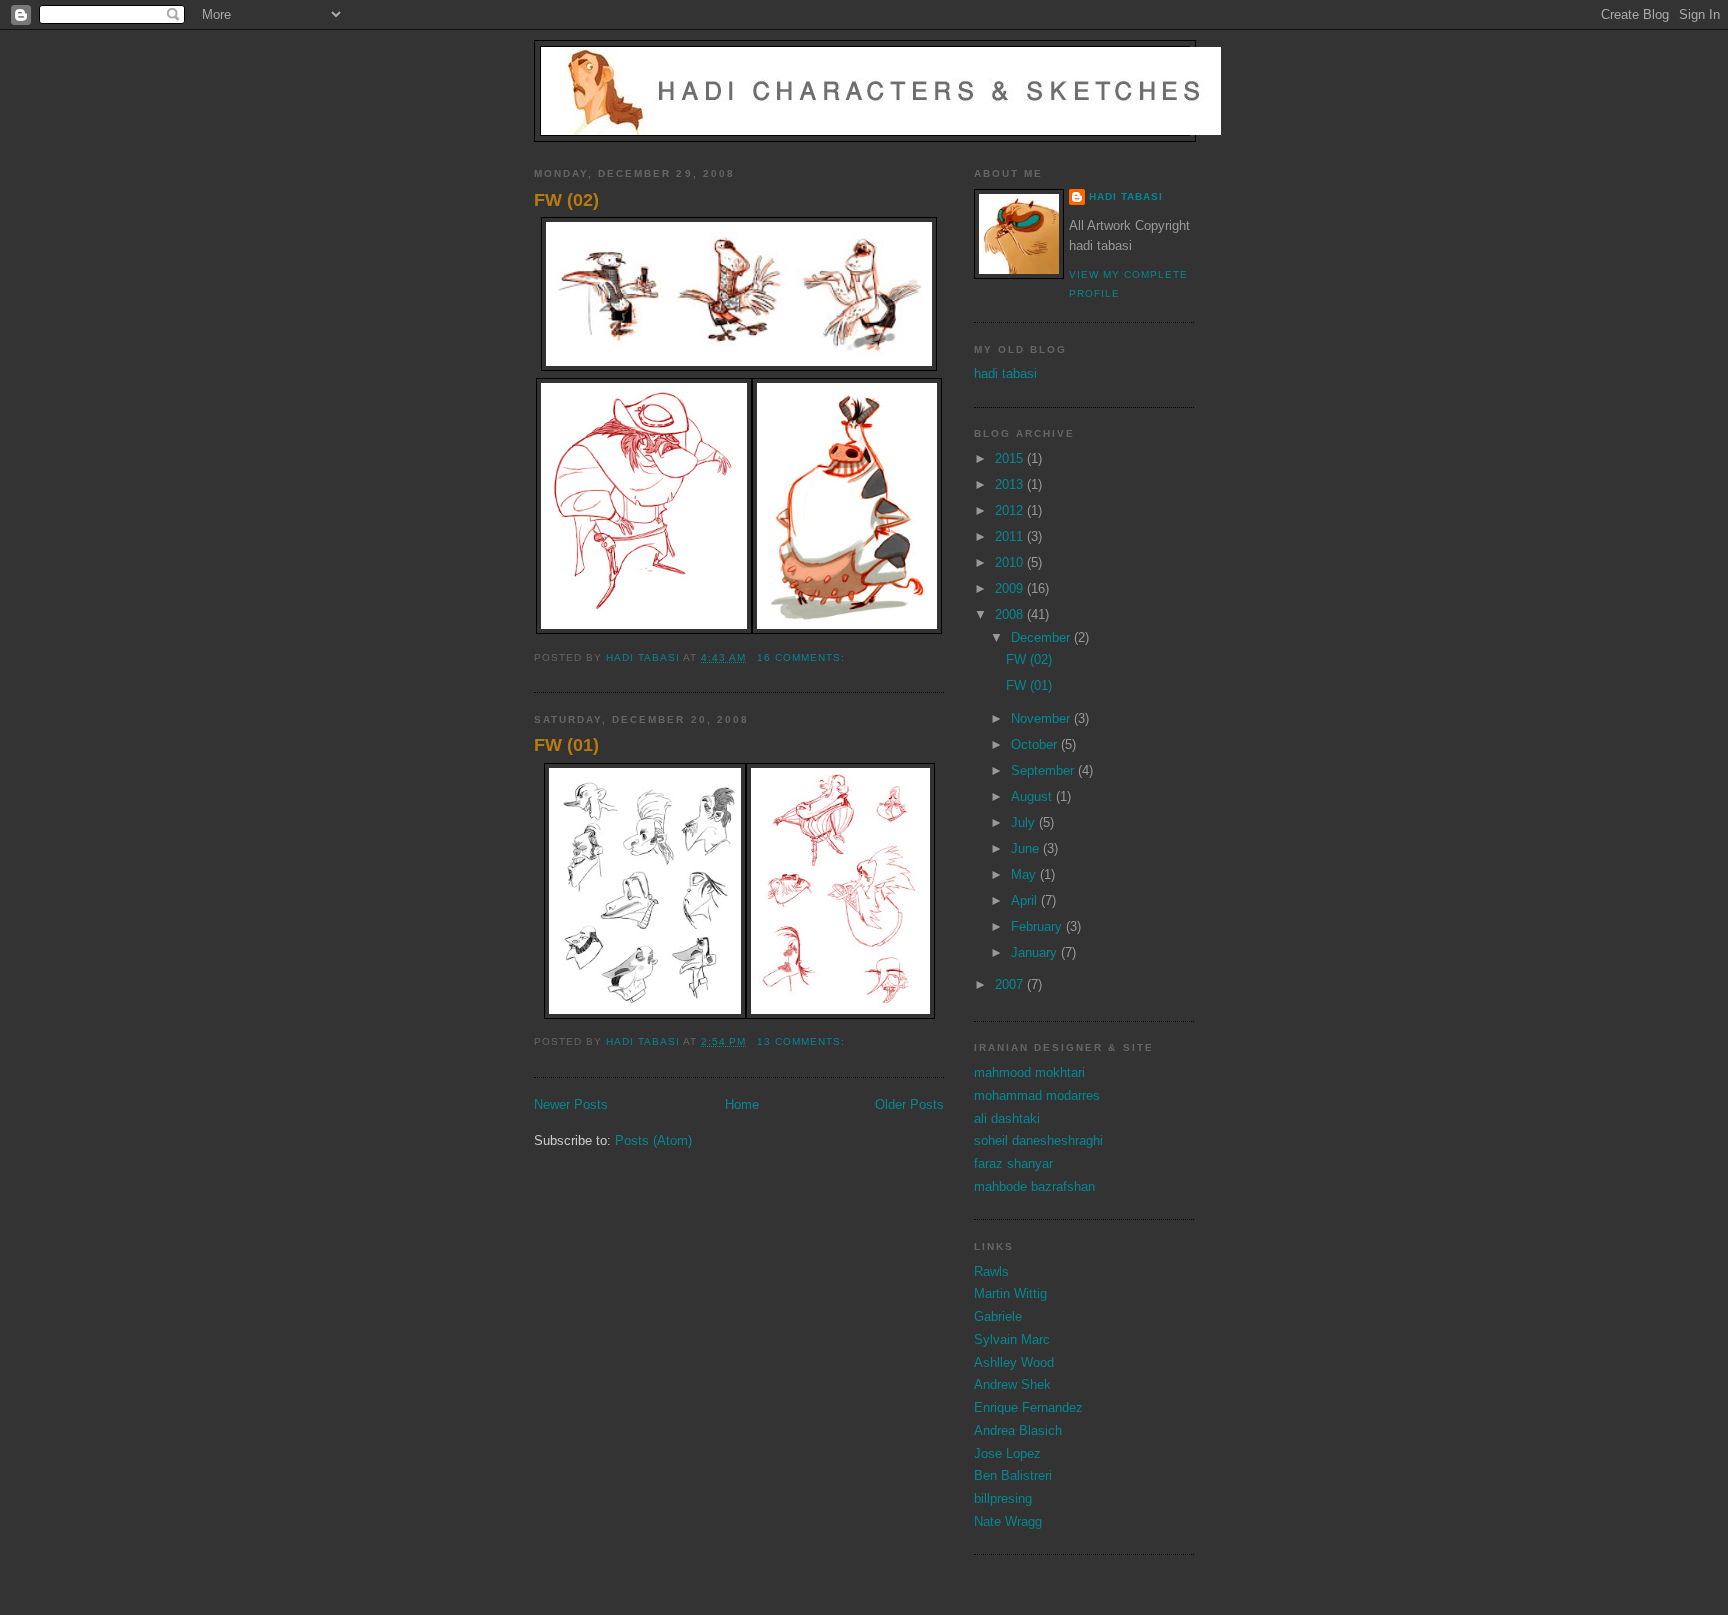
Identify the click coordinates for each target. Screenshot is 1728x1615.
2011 (1011, 536)
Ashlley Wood (1014, 1362)
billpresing (1003, 1498)
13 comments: (803, 1041)
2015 (1011, 458)
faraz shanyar (1013, 1163)
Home (742, 1104)
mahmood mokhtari (1029, 1072)
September (1044, 770)
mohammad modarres (1037, 1095)
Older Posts (909, 1104)
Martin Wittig (1010, 1293)
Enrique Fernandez (1028, 1407)
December (1042, 637)
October (1036, 744)
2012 (1011, 510)
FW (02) (566, 200)
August (1033, 796)
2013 (1011, 484)
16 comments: (803, 657)
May (1025, 874)
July (1025, 822)
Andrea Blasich (1018, 1430)
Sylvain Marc (1012, 1339)
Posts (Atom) (653, 1140)
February (1038, 926)
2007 (1011, 984)
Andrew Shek (1012, 1384)
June (1027, 848)
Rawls (991, 1271)
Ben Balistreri (1013, 1475)
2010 (1011, 562)
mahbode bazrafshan (1034, 1186)
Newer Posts (571, 1104)
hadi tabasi (1126, 196)
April (1026, 900)
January (1036, 952)
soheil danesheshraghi (1038, 1140)
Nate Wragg (1008, 1521)
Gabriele (998, 1316)
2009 (1011, 588)
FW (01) (566, 745)
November (1042, 718)
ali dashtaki (1007, 1118)
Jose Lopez (1007, 1453)
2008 (1011, 614)
